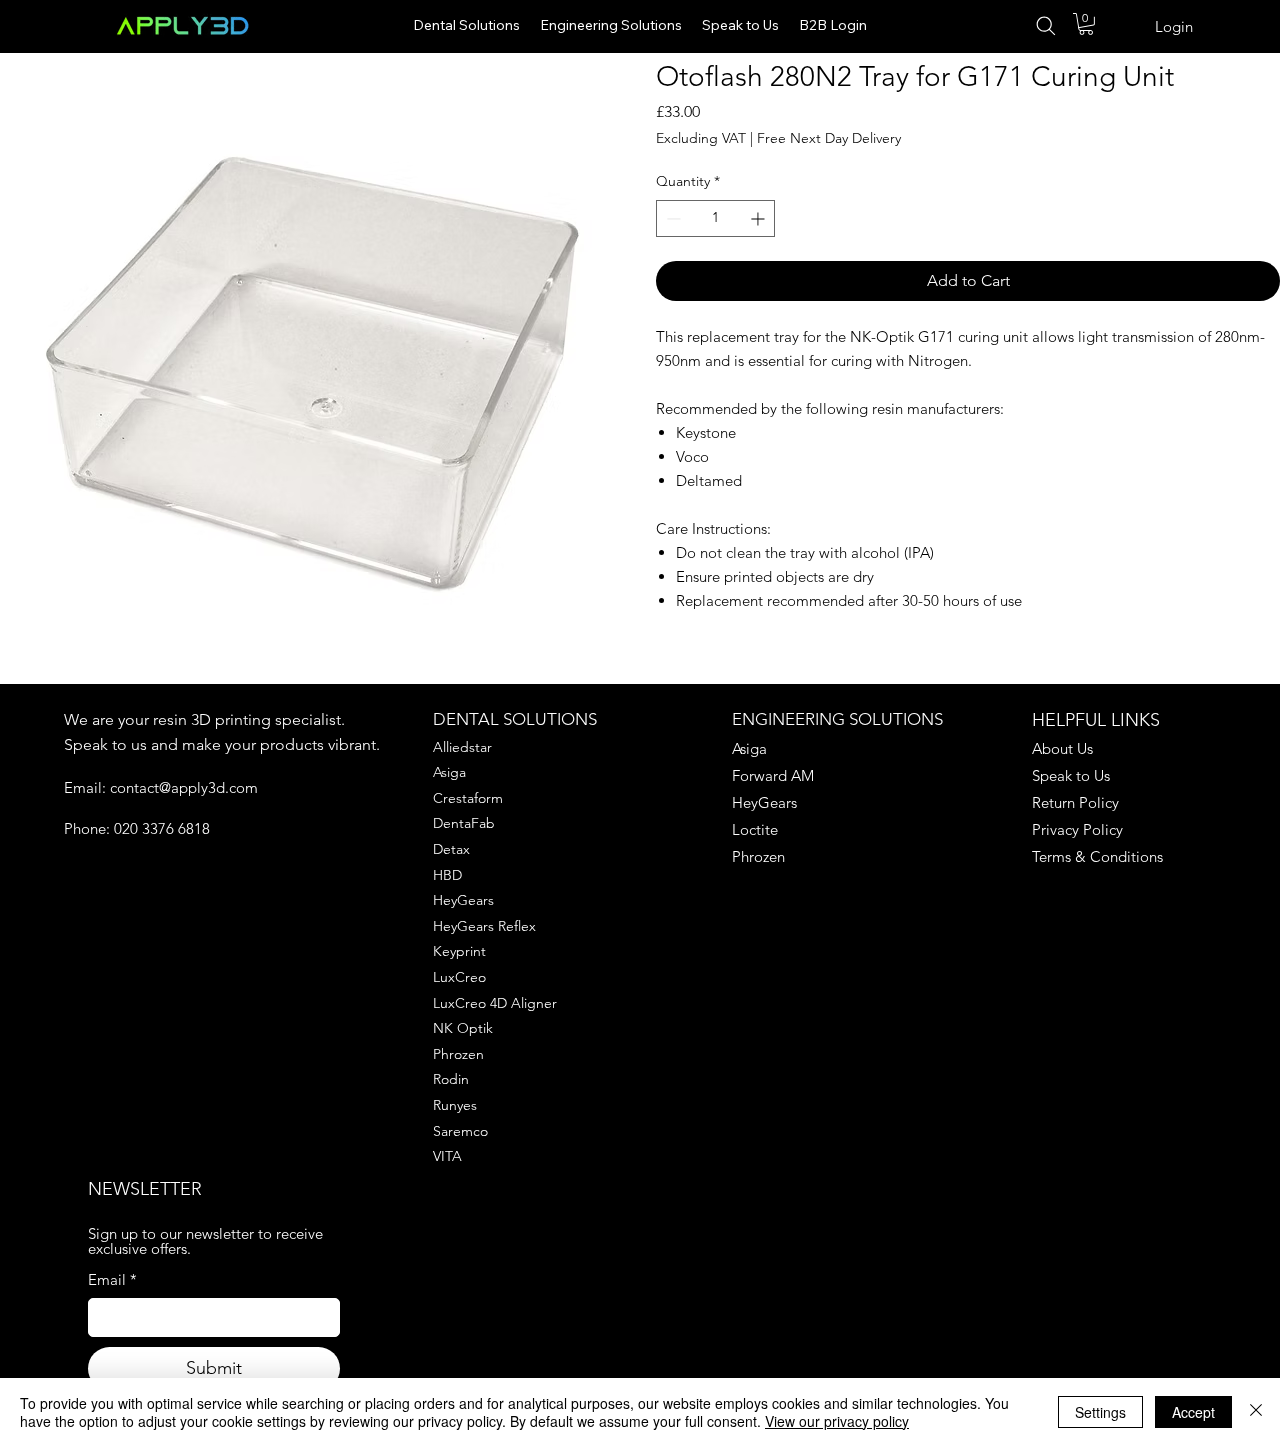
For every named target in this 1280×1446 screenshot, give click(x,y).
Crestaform (468, 798)
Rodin (451, 1079)
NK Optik (463, 1028)
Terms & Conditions (1097, 856)
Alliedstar (462, 747)
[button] (1086, 24)
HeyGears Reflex (484, 926)
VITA (447, 1156)
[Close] (1256, 1412)
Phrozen (458, 1054)
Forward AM (773, 775)
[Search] (1049, 26)
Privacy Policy (1077, 829)
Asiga (449, 772)
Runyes (455, 1105)
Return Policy (1075, 802)
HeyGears (463, 900)
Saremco (460, 1131)
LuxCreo (459, 977)
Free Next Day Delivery (829, 138)
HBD (447, 875)
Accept (1193, 1412)
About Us (1062, 748)
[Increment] (759, 218)
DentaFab (464, 823)
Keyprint (459, 951)
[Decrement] (671, 218)
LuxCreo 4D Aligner (495, 1003)
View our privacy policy (837, 1421)
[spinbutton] (715, 218)
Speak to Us (1071, 775)
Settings (1100, 1412)
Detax (451, 849)
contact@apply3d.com (184, 787)
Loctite (755, 829)
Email (112, 1279)
